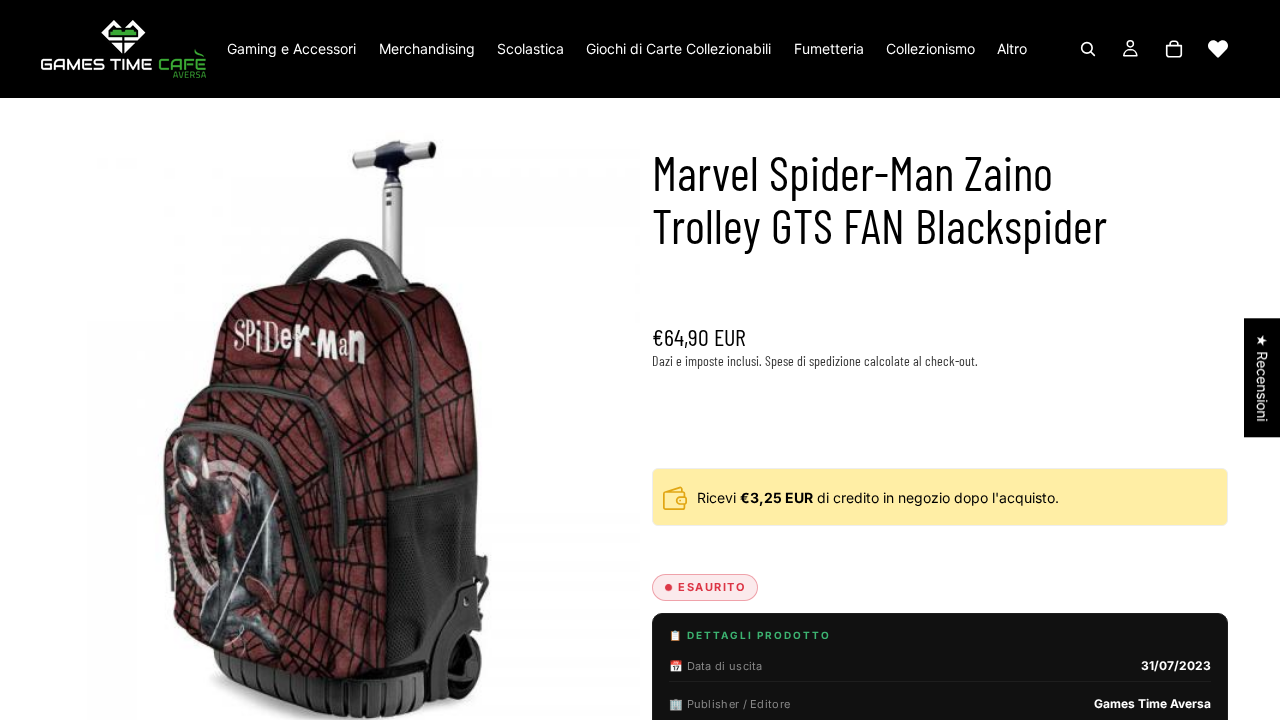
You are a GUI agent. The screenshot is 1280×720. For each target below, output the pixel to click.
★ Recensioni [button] (1262, 377)
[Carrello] (1174, 49)
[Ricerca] (1088, 49)
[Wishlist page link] (1218, 49)
